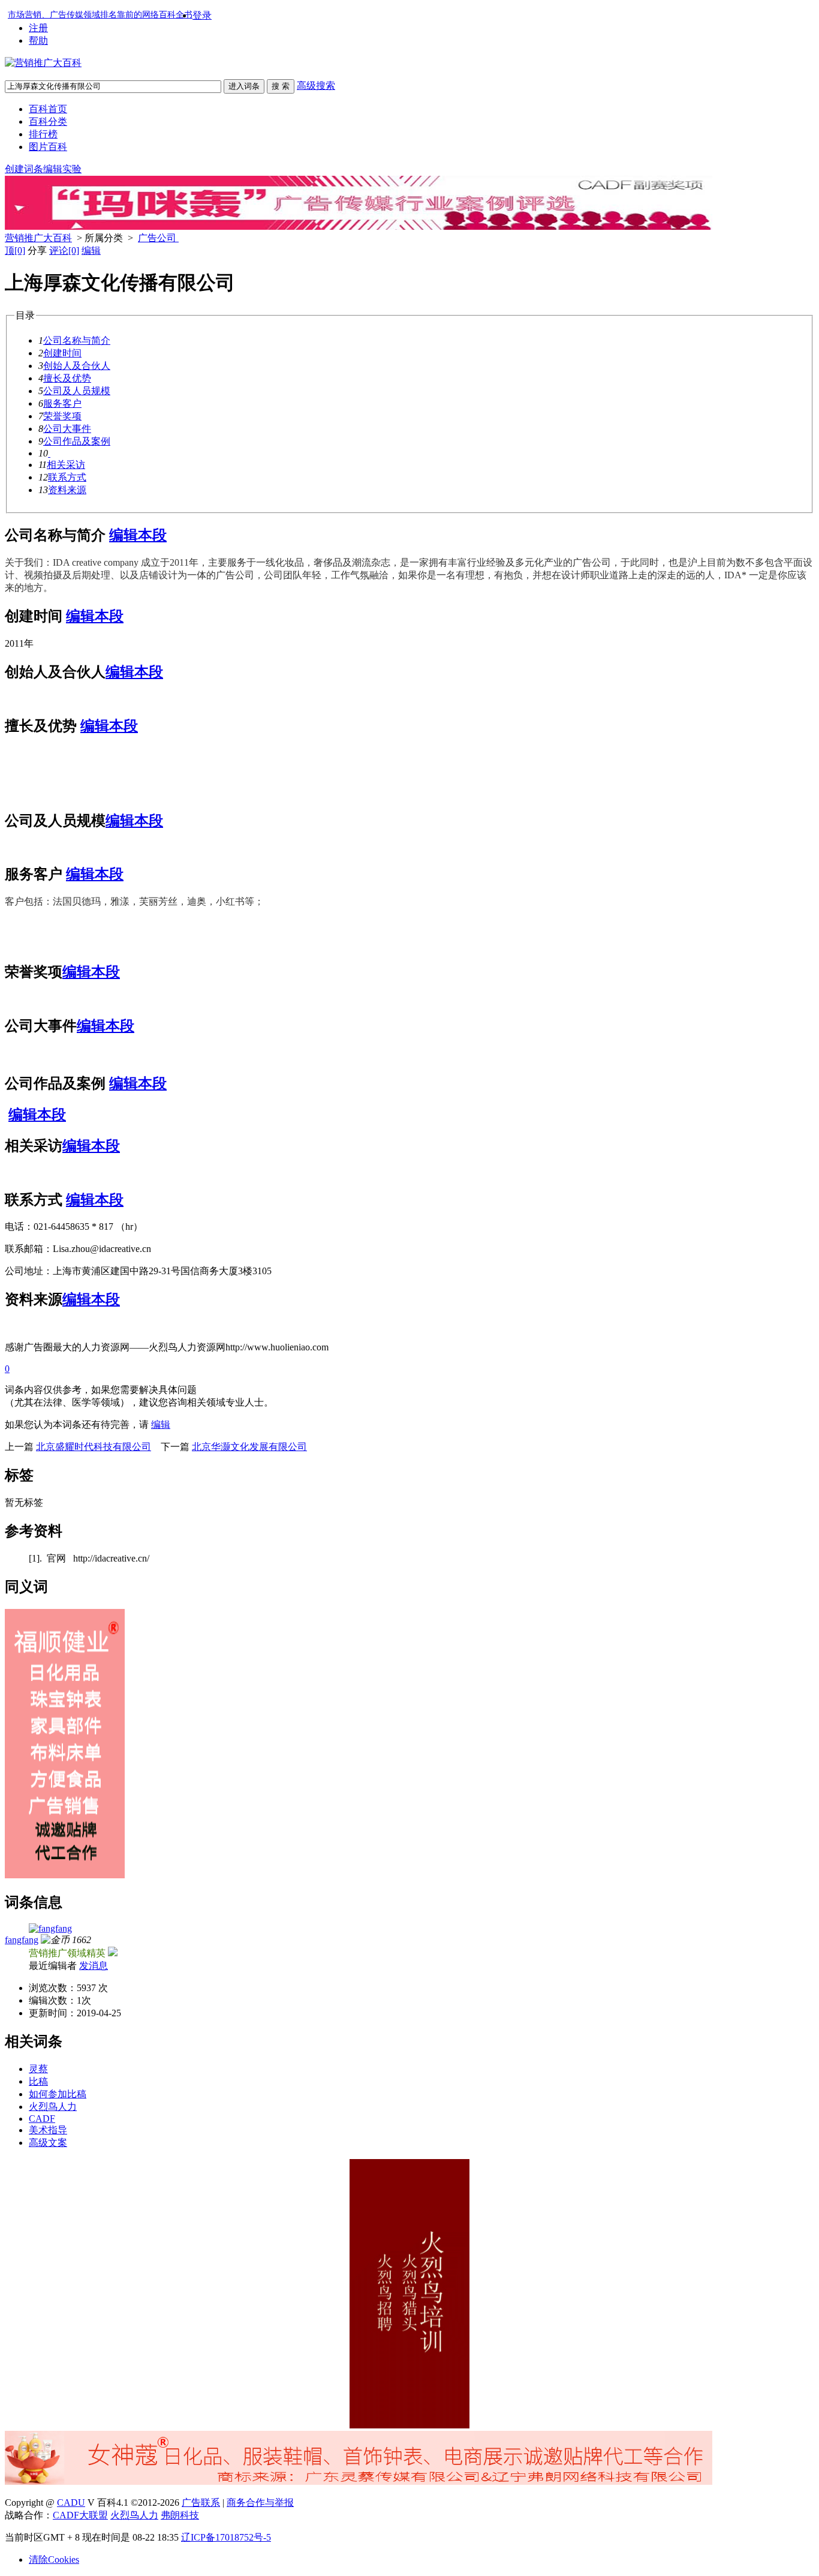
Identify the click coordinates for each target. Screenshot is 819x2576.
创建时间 (62, 353)
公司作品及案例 (77, 441)
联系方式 (67, 477)
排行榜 (43, 134)
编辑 (91, 250)
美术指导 (48, 2130)
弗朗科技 (180, 2515)
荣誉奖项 (62, 416)
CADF (42, 2119)
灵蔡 (38, 2069)
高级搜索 (316, 85)
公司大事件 (67, 429)
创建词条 (24, 169)
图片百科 (48, 147)
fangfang (22, 1940)
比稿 (38, 2081)
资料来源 (67, 490)
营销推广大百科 (38, 238)
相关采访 (66, 465)
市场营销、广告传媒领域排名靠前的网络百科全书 (100, 15)
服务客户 (62, 403)
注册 (38, 28)
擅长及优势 (67, 378)
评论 (64, 250)
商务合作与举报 (260, 2503)
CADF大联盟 (80, 2515)
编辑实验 (62, 169)
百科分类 (48, 121)
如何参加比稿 (58, 2094)
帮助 (38, 40)
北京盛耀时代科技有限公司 (94, 1447)
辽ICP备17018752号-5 (226, 2537)
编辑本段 (138, 535)
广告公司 (158, 238)
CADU (71, 2503)
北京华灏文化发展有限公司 (249, 1447)
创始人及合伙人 (77, 366)
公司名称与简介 (77, 340)
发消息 (94, 1966)
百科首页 (48, 109)
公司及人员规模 (77, 391)
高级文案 (48, 2143)
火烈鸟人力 (53, 2107)
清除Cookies (54, 2560)
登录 (202, 15)
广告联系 (201, 2503)
